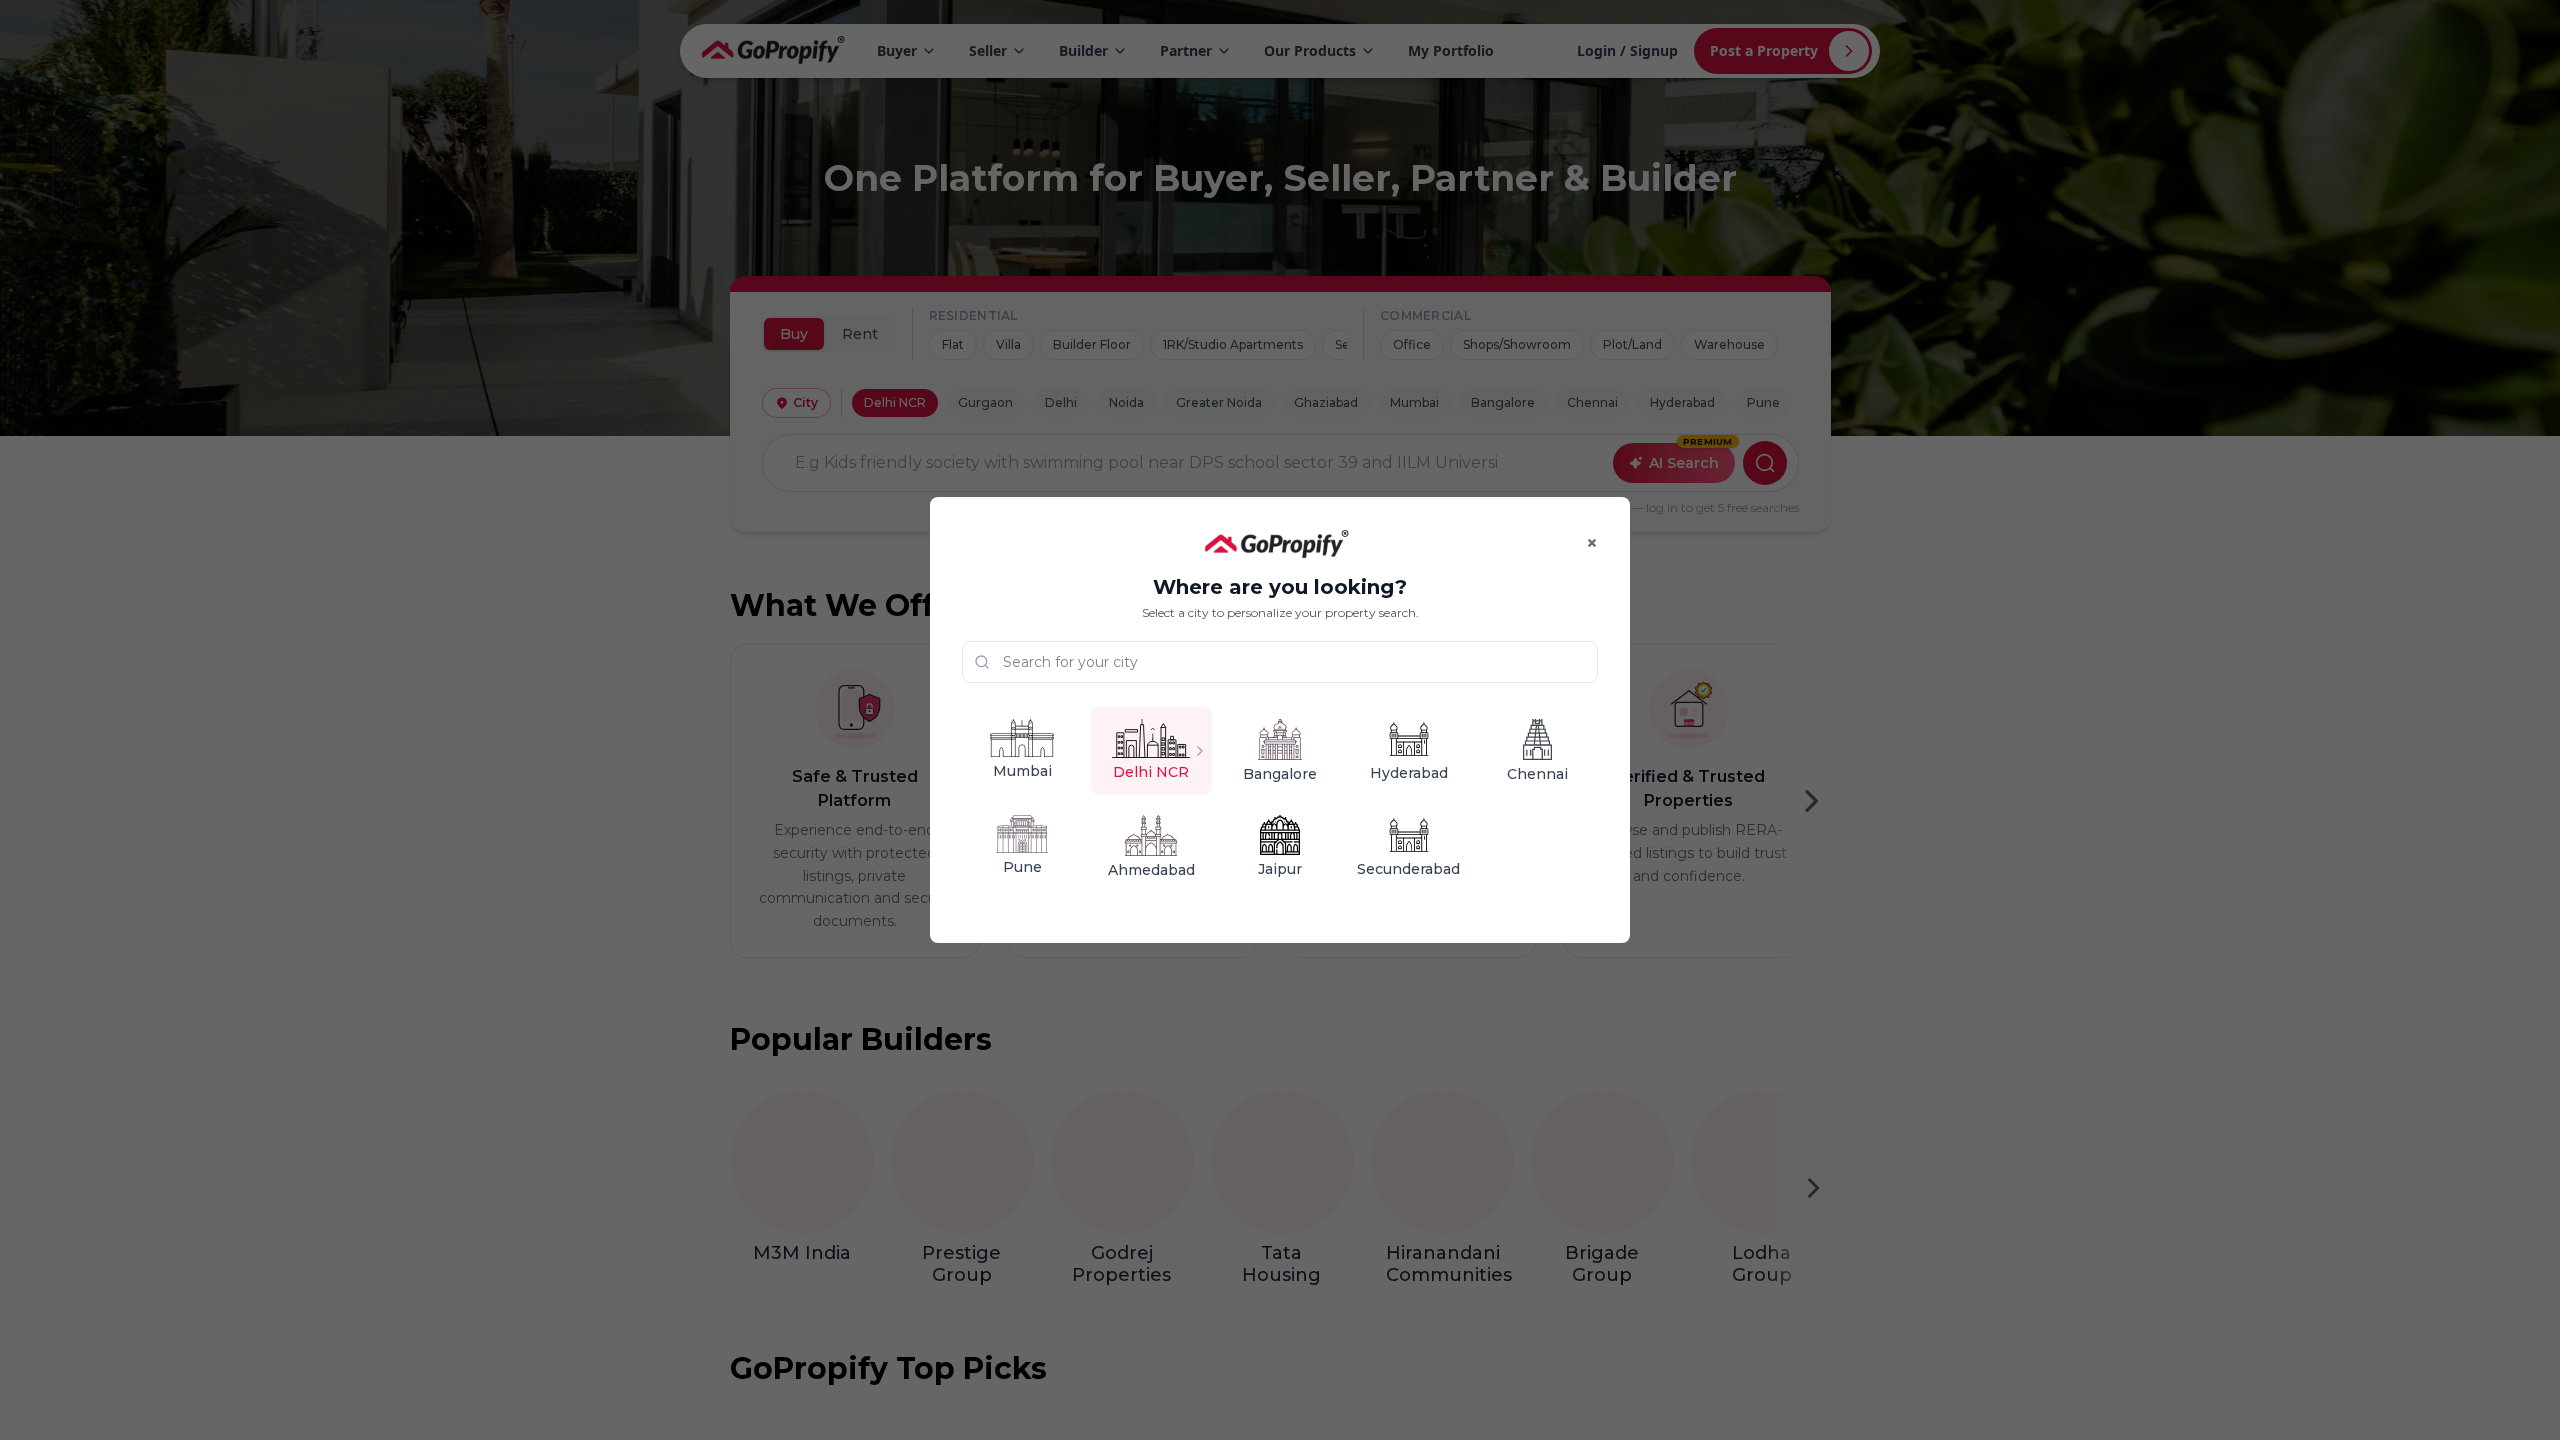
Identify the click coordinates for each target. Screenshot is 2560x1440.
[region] (1280, 720)
